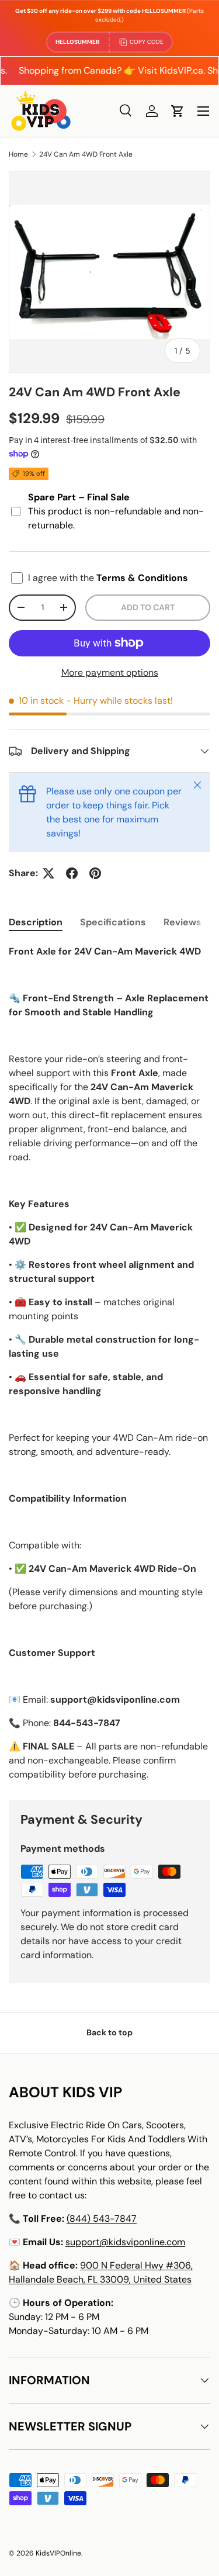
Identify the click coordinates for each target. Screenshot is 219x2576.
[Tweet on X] (48, 873)
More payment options (110, 672)
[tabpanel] (109, 1363)
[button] (178, 111)
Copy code (147, 42)
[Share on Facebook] (72, 873)
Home (18, 154)
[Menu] (203, 111)
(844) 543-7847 (102, 2219)
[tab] (36, 922)
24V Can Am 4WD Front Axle (86, 154)
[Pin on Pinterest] (95, 873)
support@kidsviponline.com (125, 2242)
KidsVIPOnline (58, 2553)
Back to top (109, 2032)
